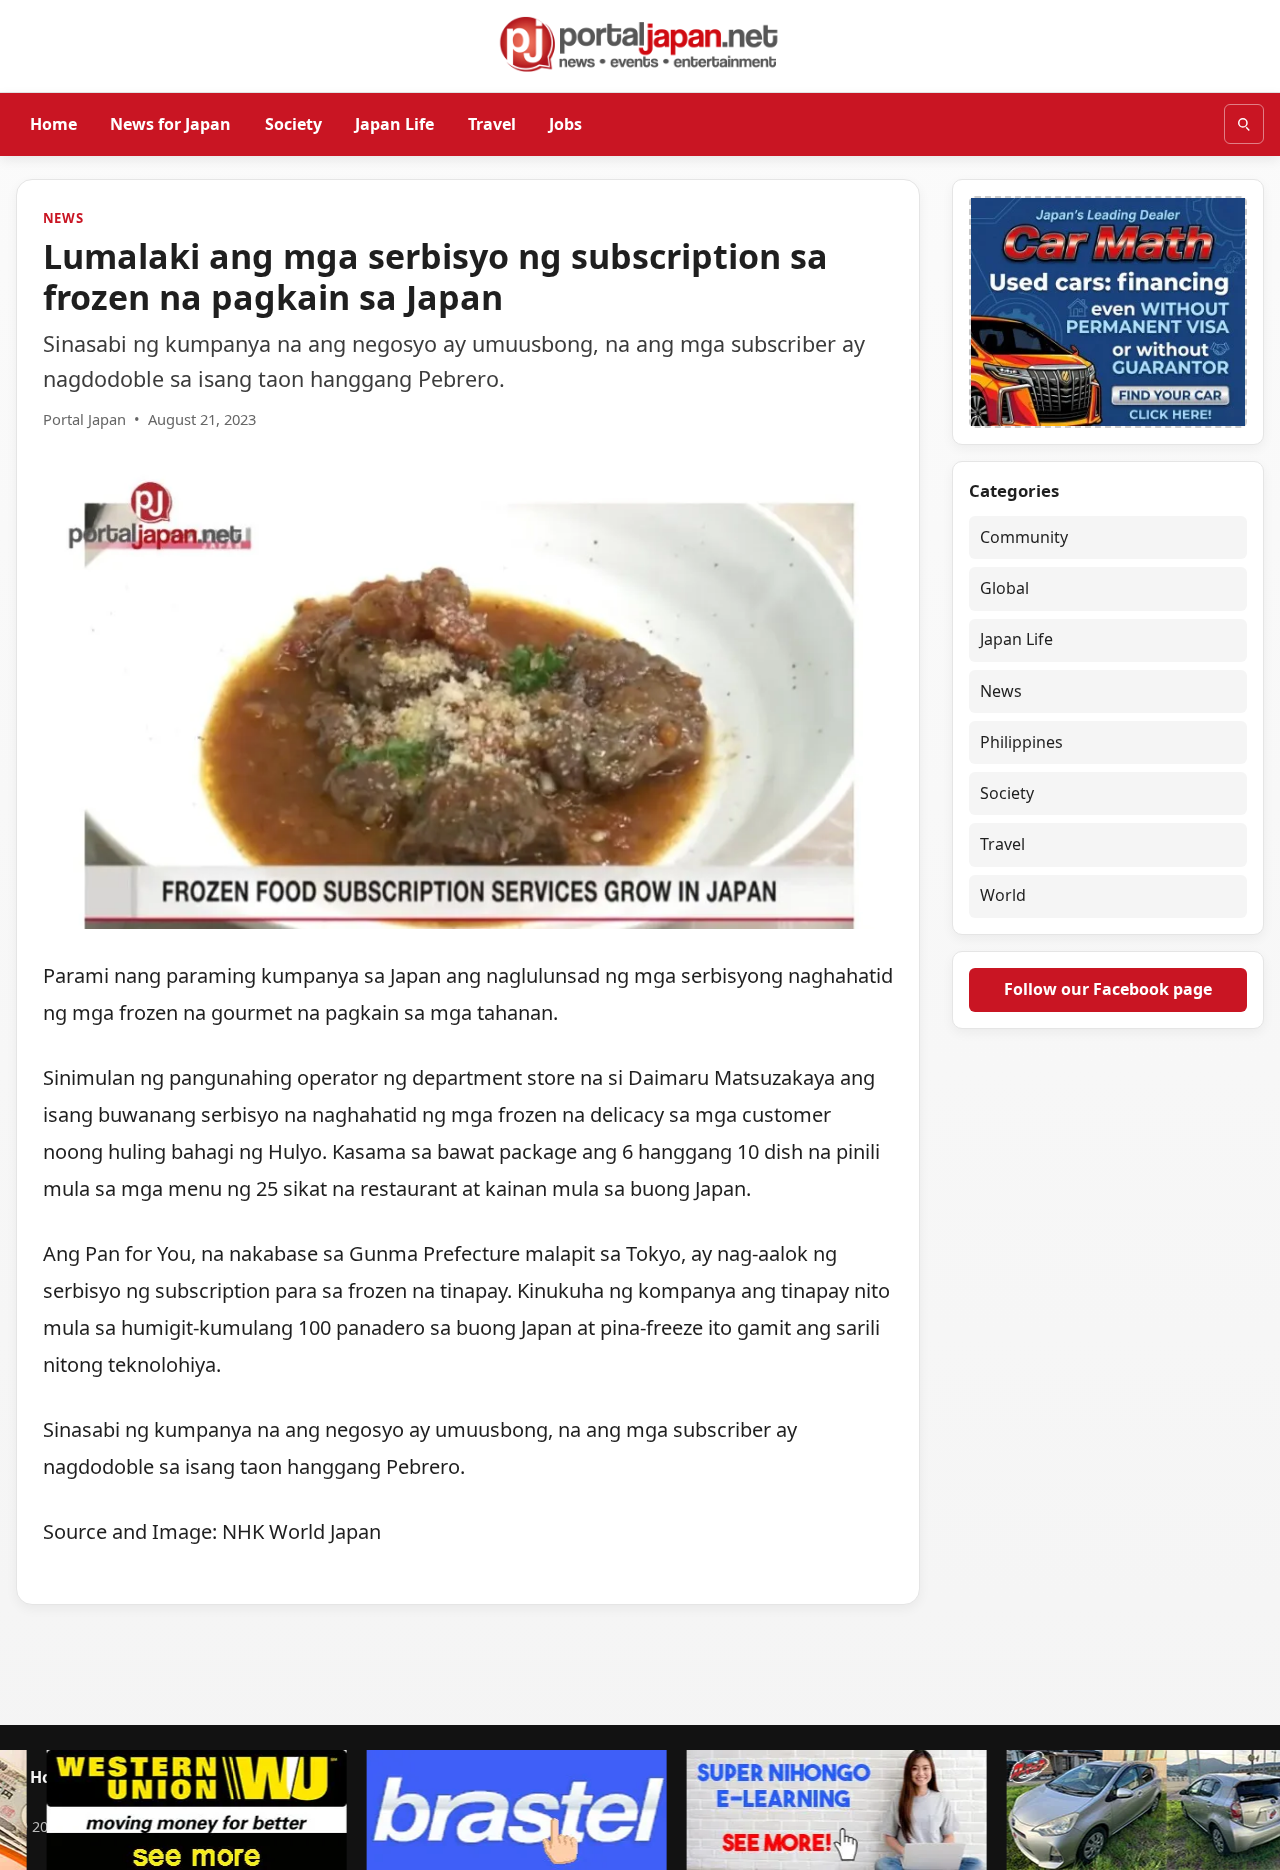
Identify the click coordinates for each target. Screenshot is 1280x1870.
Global (1004, 589)
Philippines (1021, 742)
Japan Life (394, 123)
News (63, 218)
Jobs (565, 123)
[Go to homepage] (640, 44)
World (1003, 896)
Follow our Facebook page (1108, 989)
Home (53, 123)
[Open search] (1244, 124)
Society (293, 123)
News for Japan (170, 123)
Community (1024, 538)
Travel (492, 123)
